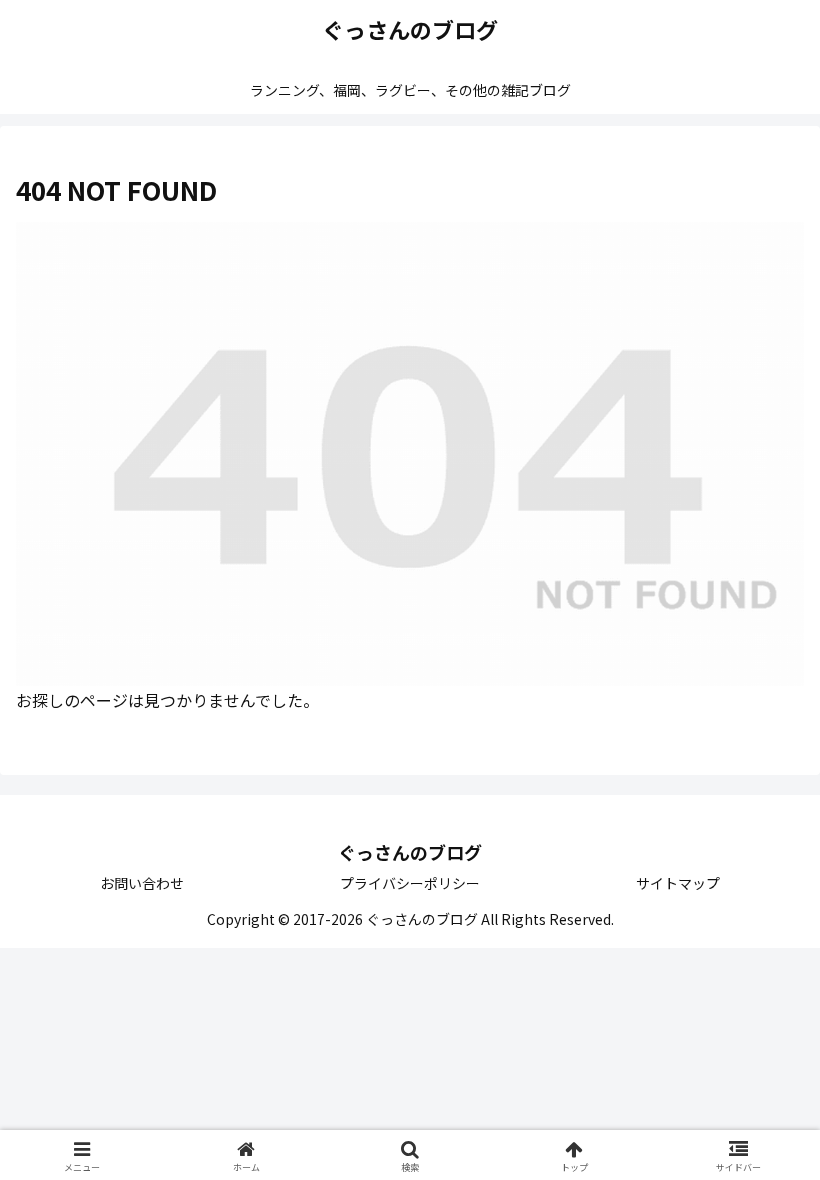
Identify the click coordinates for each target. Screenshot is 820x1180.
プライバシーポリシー (410, 883)
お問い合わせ (142, 883)
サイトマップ (678, 883)
